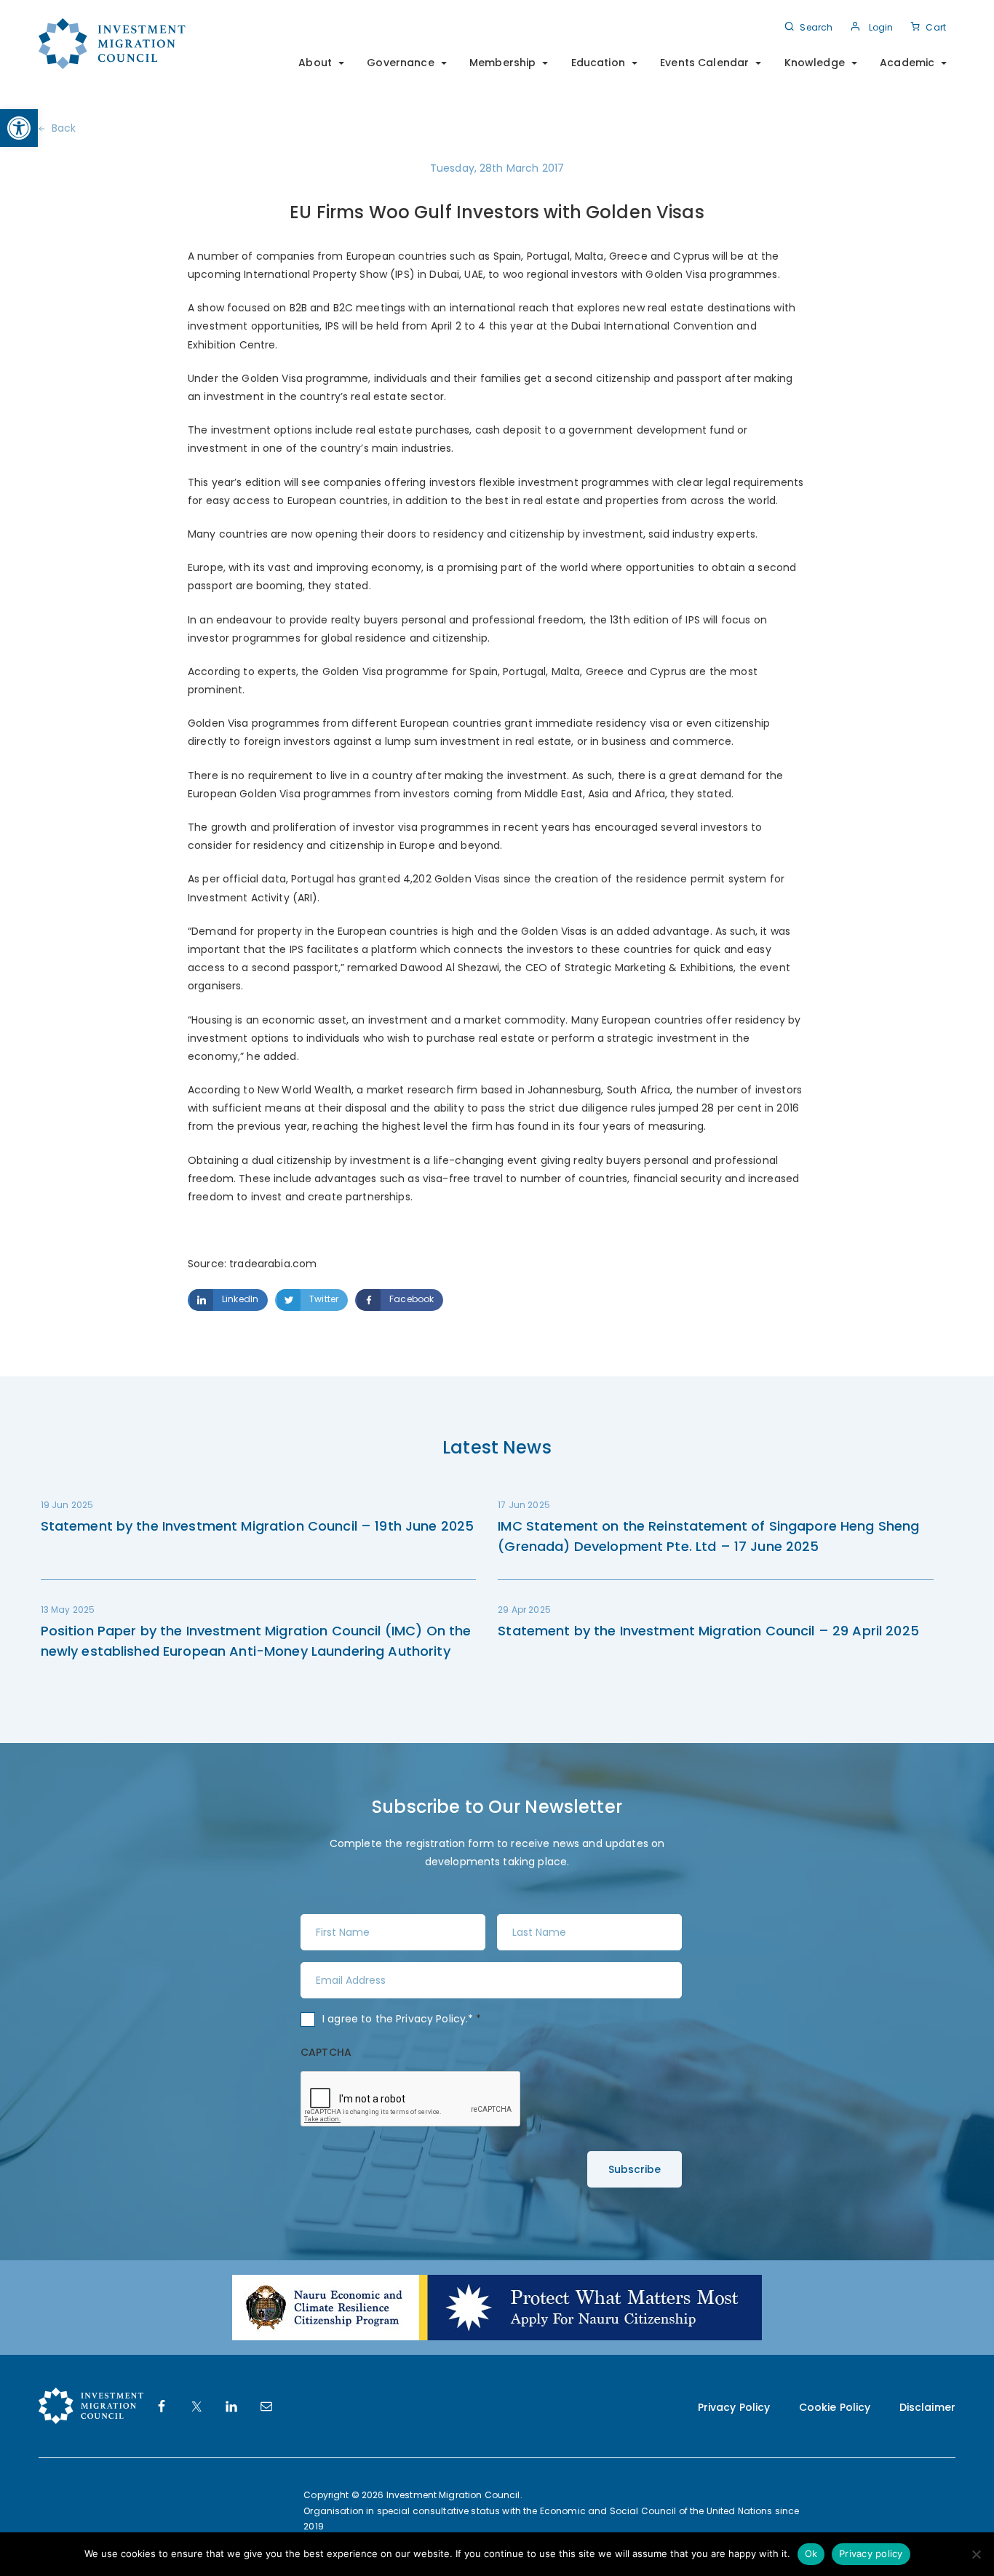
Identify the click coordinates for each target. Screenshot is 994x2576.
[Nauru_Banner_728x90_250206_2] (497, 2307)
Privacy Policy (431, 2019)
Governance (400, 63)
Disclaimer (927, 2407)
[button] (19, 128)
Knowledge (815, 63)
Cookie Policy (835, 2407)
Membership (502, 63)
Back (64, 128)
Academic (907, 63)
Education (598, 63)
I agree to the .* (402, 2019)
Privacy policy (871, 2553)
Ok (811, 2553)
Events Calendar (704, 63)
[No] (976, 2554)
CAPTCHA (326, 2052)
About (315, 63)
